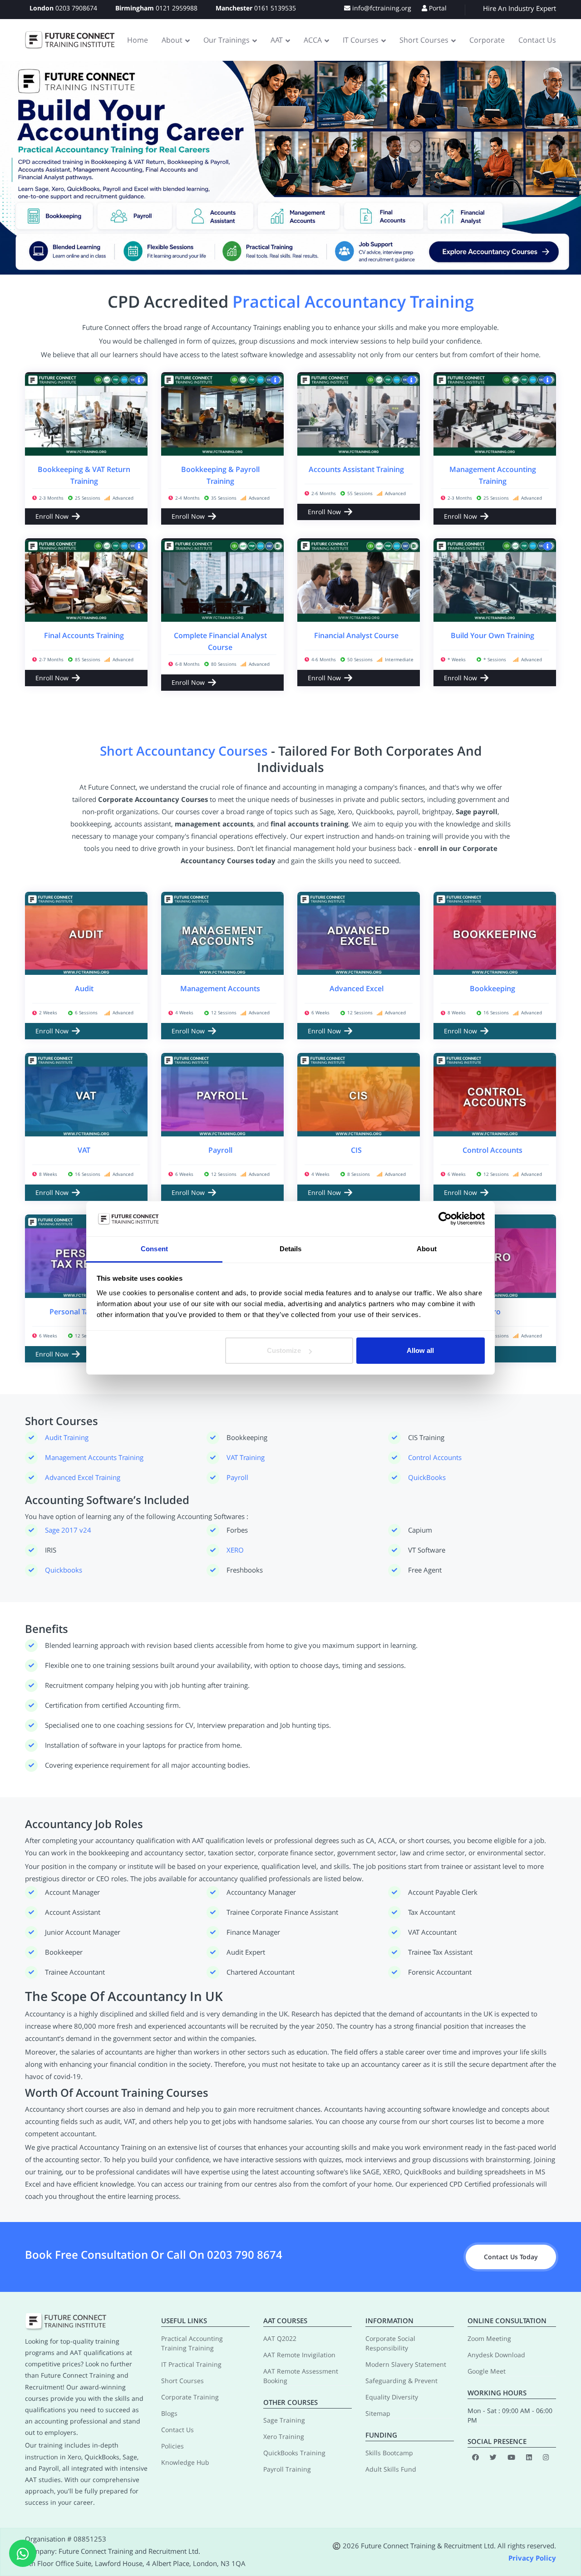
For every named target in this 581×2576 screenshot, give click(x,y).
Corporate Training (190, 2397)
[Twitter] (493, 2457)
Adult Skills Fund (391, 2469)
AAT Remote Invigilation (299, 2355)
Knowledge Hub (185, 2462)
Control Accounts (492, 1150)
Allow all (420, 1350)
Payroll (220, 1150)
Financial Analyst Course (356, 635)
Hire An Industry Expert (519, 8)
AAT (277, 40)
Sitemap (378, 2413)
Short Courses (424, 40)
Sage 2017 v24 (68, 1530)
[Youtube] (511, 2457)
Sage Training (284, 2420)
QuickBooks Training (294, 2453)
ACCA (313, 40)
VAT (84, 1150)
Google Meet (487, 2371)
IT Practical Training (191, 2364)
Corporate (487, 40)
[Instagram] (546, 2457)
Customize (284, 1350)
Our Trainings (226, 40)
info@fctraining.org (381, 8)
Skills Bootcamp (389, 2453)
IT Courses (361, 40)
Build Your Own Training (492, 635)
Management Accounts (220, 988)
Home (138, 40)
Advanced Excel (357, 988)
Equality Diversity (392, 2397)
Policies (172, 2446)
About (172, 40)
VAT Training (246, 1457)
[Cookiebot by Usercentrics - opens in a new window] (445, 1219)
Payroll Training (287, 2469)
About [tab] (427, 1249)
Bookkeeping (492, 988)
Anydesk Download (496, 2355)
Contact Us (537, 40)
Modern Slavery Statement (406, 2364)
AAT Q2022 (280, 2338)
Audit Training (67, 1437)
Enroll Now (52, 516)
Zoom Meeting (489, 2338)
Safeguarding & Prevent (401, 2381)
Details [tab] (291, 1249)
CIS (356, 1150)
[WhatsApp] (23, 2553)
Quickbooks (64, 1570)
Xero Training (284, 2436)
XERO (235, 1550)
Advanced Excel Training (83, 1477)
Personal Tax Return (84, 1312)
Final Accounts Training (84, 635)
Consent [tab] (154, 1249)
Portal (437, 8)
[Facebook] (475, 2457)
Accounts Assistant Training (356, 469)
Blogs (169, 2413)
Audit (84, 988)
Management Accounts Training (94, 1457)
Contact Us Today (511, 2257)
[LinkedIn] (529, 2457)
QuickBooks (427, 1477)
